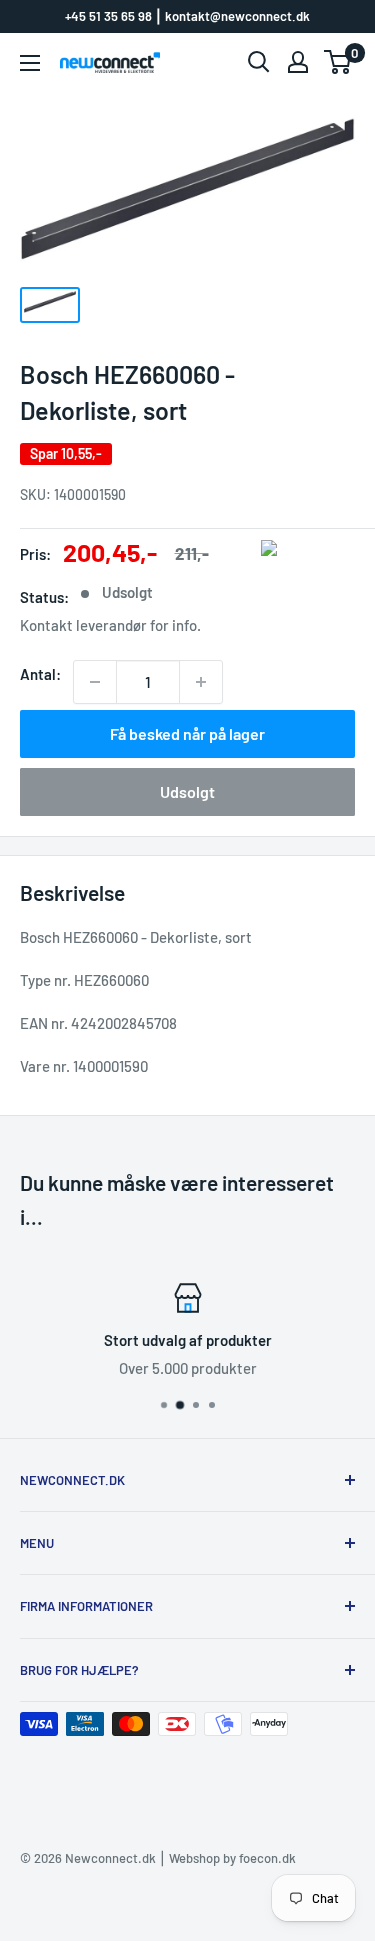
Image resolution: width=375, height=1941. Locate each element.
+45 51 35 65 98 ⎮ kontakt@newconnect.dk (187, 16)
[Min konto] (298, 62)
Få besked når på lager (187, 733)
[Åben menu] (30, 63)
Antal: (40, 674)
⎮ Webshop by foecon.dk (226, 1858)
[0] (338, 62)
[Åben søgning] (259, 62)
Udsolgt (187, 791)
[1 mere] (201, 682)
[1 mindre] (95, 682)
